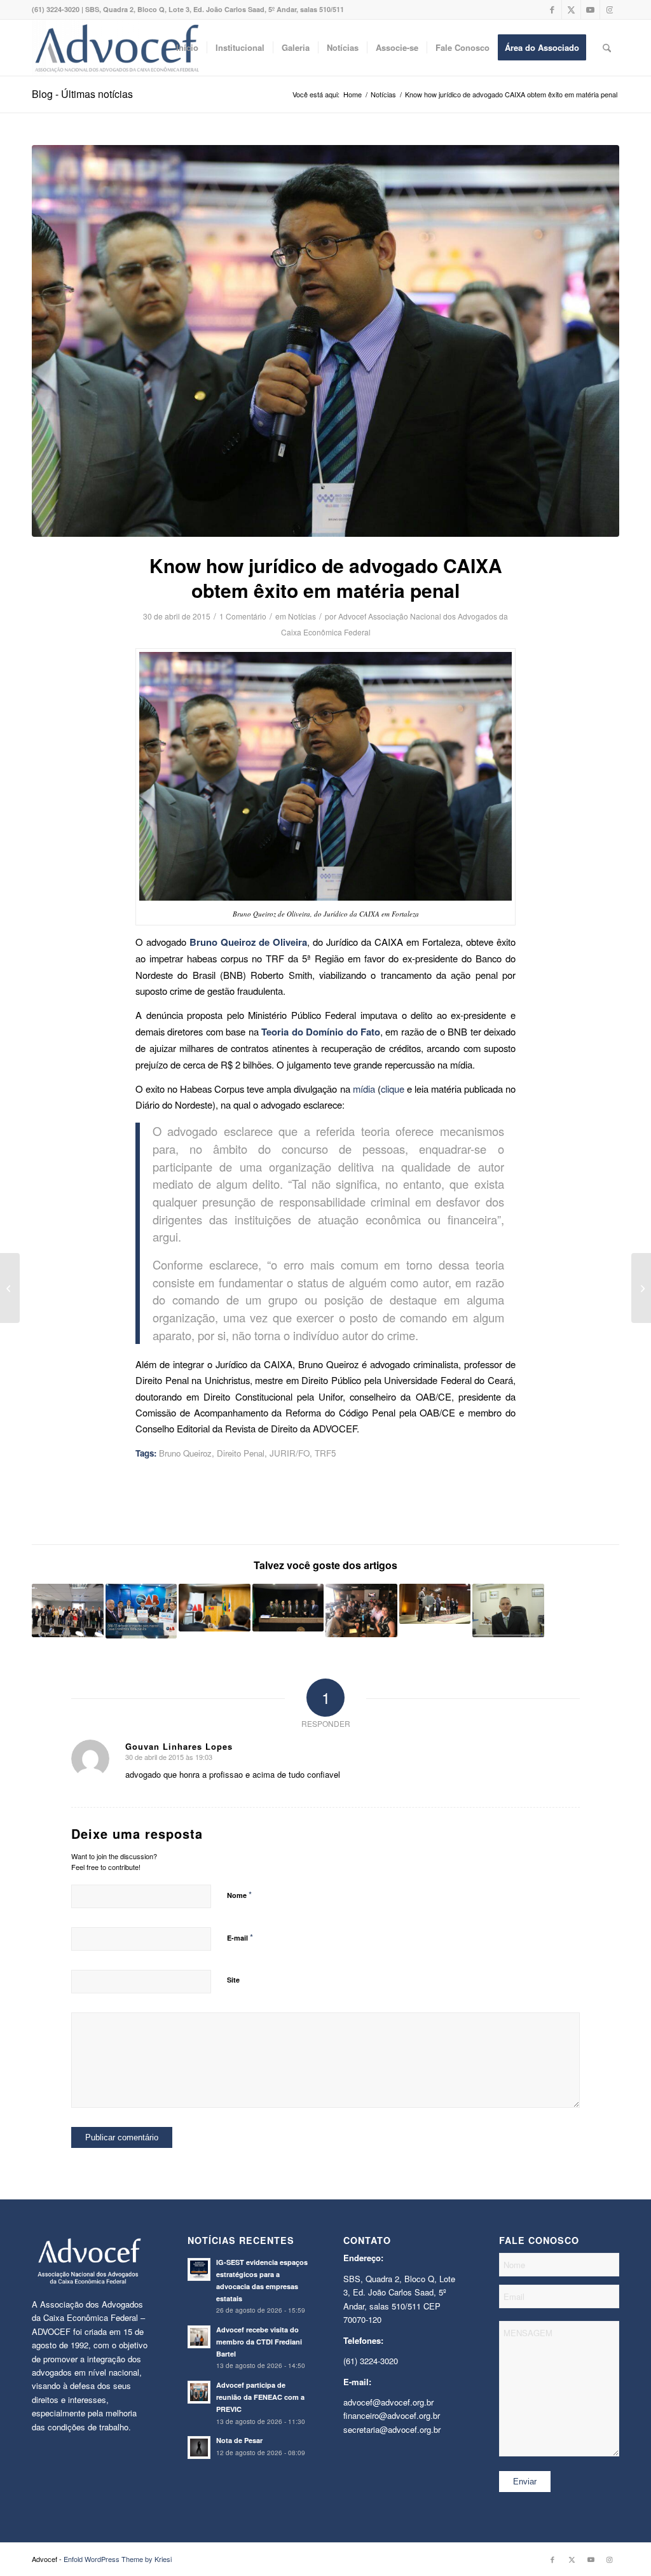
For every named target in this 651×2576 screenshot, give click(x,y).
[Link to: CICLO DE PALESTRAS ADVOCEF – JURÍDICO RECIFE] (288, 1608)
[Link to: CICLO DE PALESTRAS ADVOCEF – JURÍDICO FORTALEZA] (435, 1604)
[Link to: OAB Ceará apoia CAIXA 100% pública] (141, 1611)
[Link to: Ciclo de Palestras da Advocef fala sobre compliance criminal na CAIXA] (68, 1610)
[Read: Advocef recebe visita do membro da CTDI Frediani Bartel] (199, 2337)
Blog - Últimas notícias (82, 94)
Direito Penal (241, 1453)
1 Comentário (243, 616)
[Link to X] (571, 10)
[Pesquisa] (607, 48)
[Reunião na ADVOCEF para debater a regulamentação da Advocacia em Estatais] (641, 1288)
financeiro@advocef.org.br (392, 2415)
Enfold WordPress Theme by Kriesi (118, 2559)
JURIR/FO (290, 1453)
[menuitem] (187, 48)
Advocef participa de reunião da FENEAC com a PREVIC (260, 2397)
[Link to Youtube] (590, 10)
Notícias (302, 616)
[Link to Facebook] (552, 10)
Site (233, 1980)
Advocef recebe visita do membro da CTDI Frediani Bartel (259, 2342)
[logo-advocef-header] (117, 48)
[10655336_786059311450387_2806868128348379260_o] (325, 341)
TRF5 (325, 1453)
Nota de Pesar (239, 2440)
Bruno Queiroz (185, 1453)
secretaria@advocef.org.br (392, 2429)
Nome (239, 1894)
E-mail (240, 1937)
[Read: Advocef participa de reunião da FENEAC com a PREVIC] (199, 2392)
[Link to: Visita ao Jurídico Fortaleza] (361, 1610)
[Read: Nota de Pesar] (199, 2448)
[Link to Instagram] (610, 10)
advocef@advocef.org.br (388, 2402)
